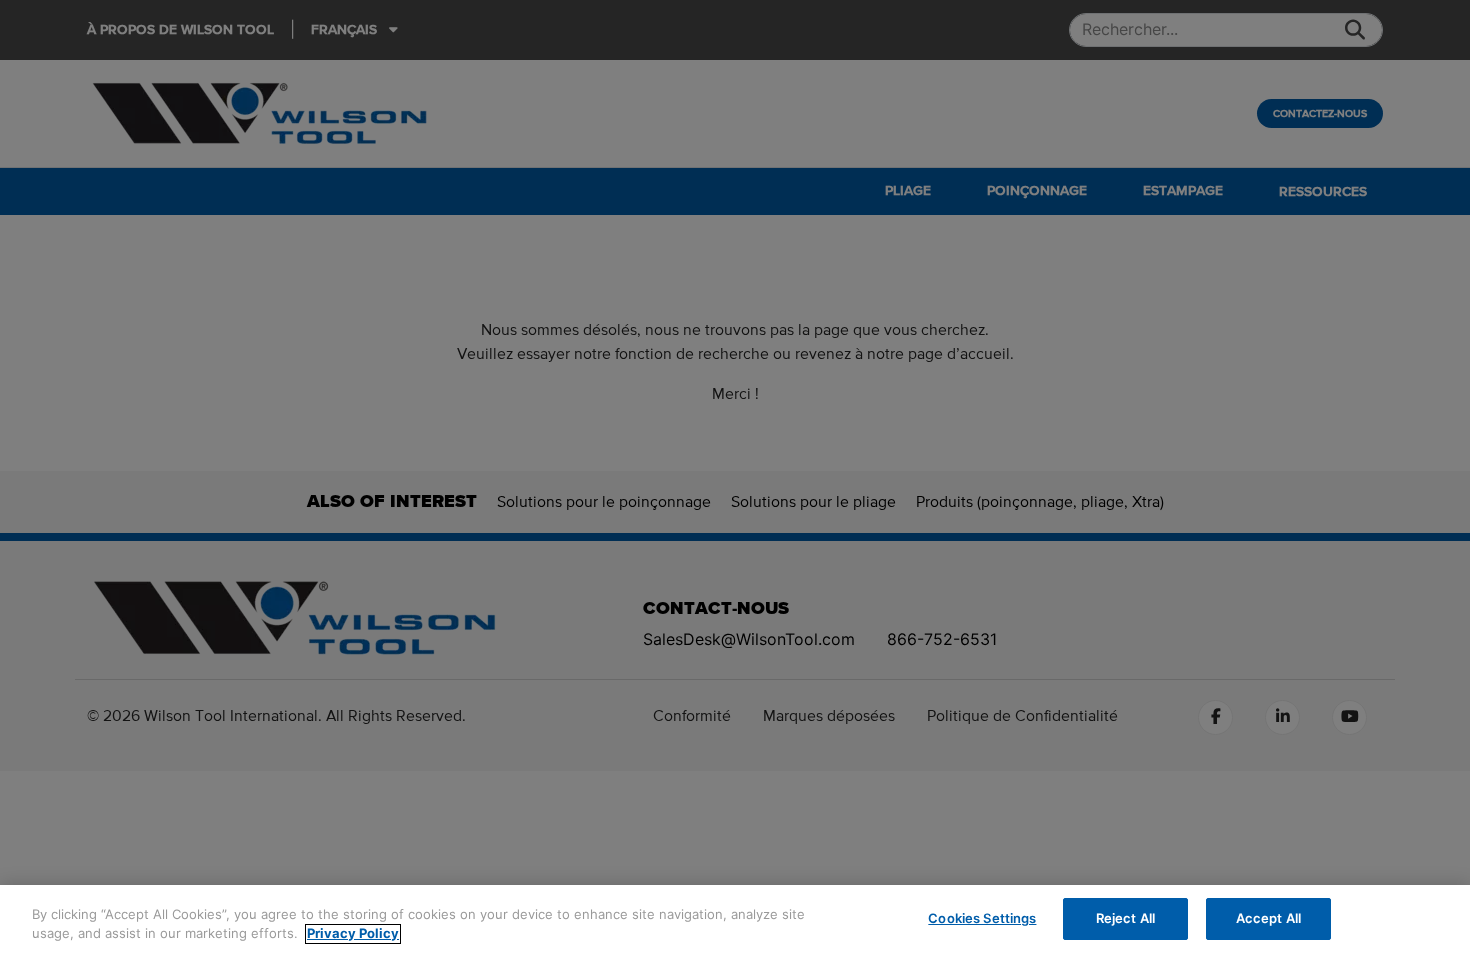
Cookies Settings (982, 918)
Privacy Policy (353, 934)
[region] (735, 920)
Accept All (1268, 918)
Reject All (1125, 918)
